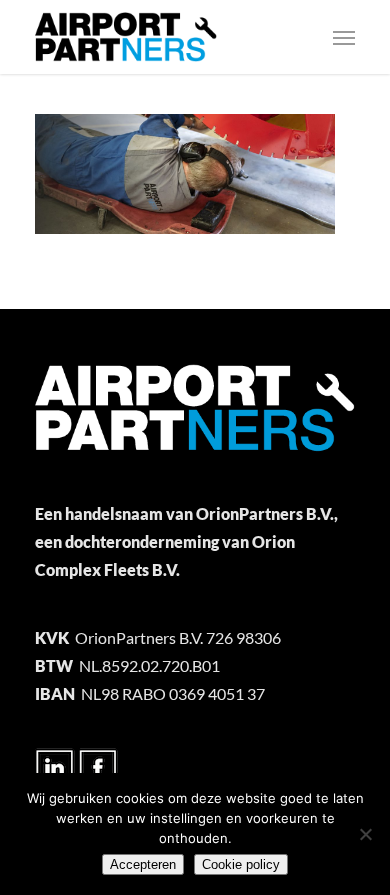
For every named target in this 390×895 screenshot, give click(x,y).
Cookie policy (241, 864)
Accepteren (143, 864)
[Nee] (365, 834)
